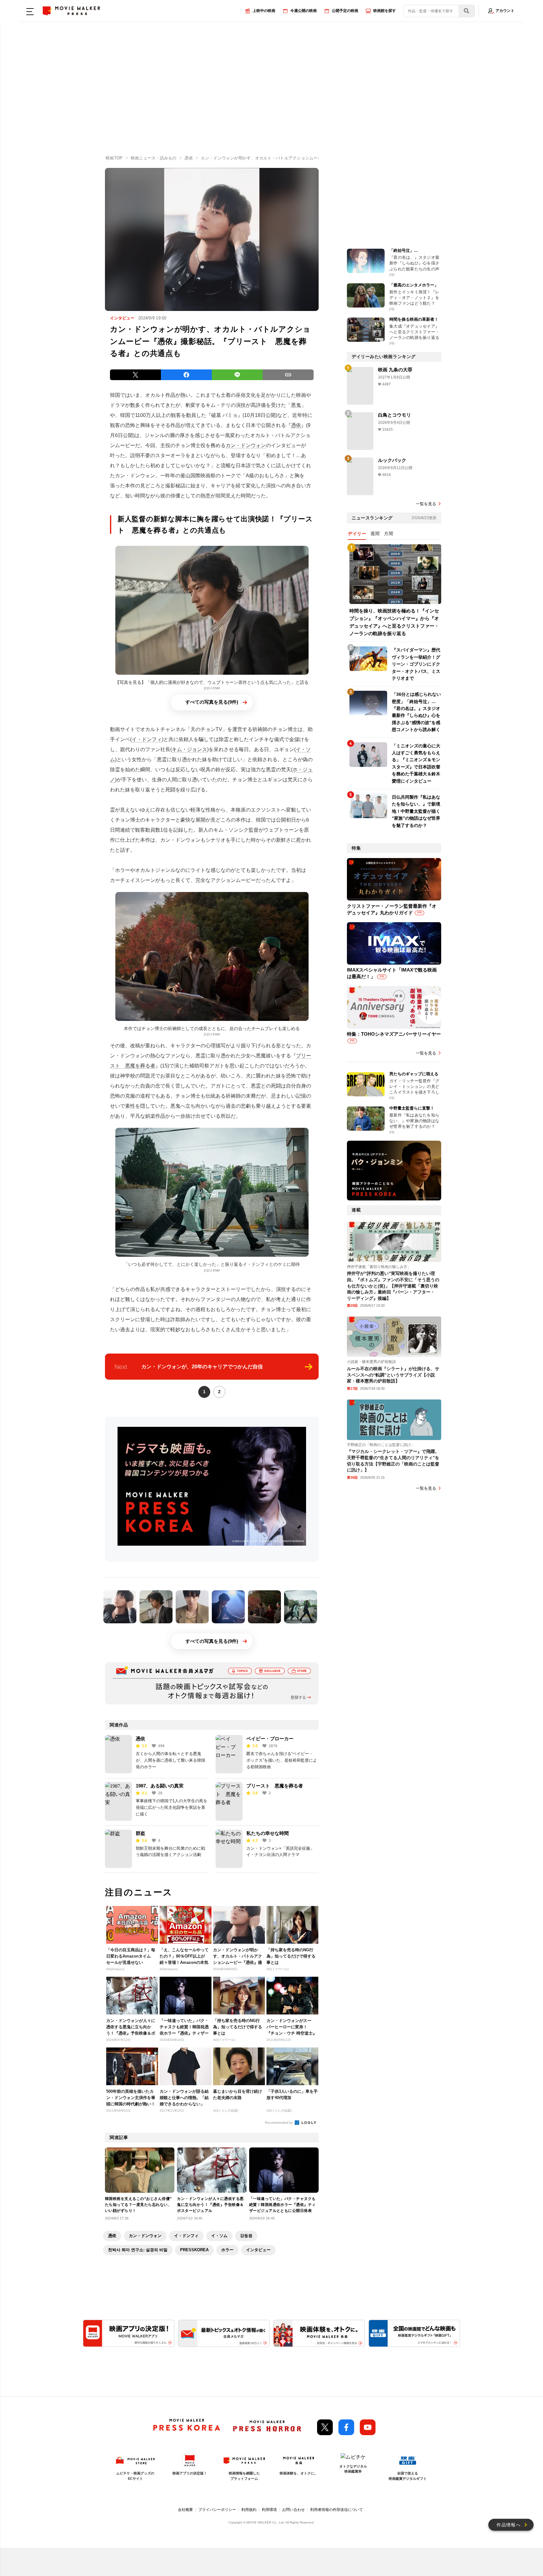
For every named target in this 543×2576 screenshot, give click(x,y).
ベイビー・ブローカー (270, 1739)
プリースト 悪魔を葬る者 (275, 1786)
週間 (375, 534)
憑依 (296, 425)
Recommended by (279, 2123)
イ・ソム (219, 2236)
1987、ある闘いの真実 (160, 1786)
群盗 (140, 1833)
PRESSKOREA (194, 2250)
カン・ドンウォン (246, 445)
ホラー (227, 2250)
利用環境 (269, 2510)
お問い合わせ (293, 2510)
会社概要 (185, 2510)
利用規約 (249, 2510)
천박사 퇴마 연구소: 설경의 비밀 (138, 2250)
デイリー (357, 534)
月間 (389, 534)
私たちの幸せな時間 (268, 1833)
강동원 (246, 2236)
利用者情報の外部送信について (337, 2510)
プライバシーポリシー (217, 2510)
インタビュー (258, 2250)
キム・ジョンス (189, 749)
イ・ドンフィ (147, 739)
